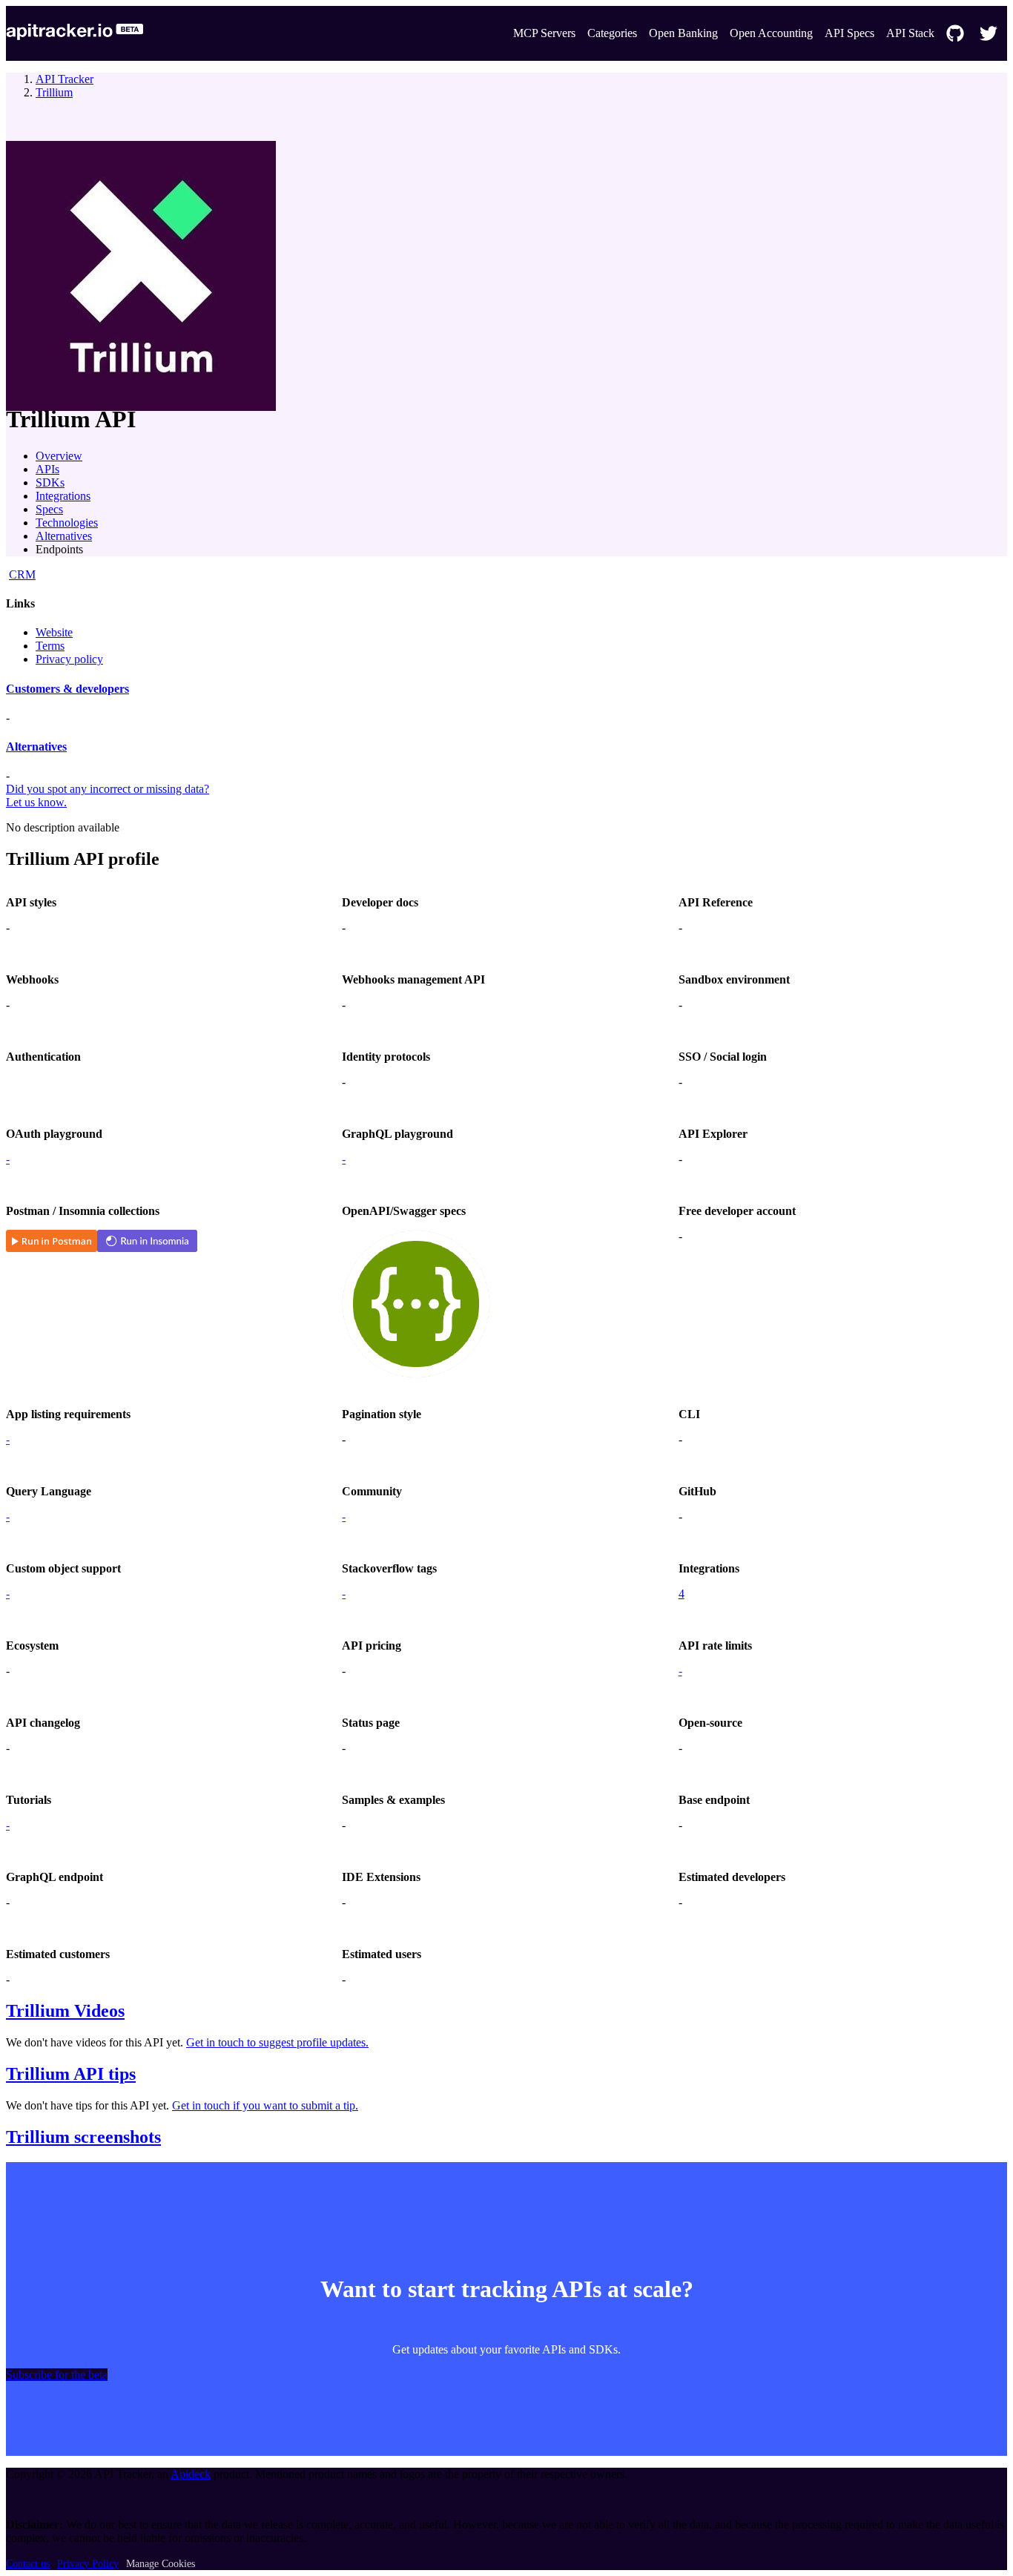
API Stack (910, 33)
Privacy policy (69, 659)
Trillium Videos (65, 2011)
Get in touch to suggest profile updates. (277, 2042)
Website (54, 632)
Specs (49, 509)
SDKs (50, 482)
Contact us (28, 2564)
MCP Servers (544, 33)
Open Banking (683, 33)
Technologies (67, 523)
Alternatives (64, 536)
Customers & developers (67, 689)
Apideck (191, 2474)
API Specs (849, 33)
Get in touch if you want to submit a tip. (265, 2105)
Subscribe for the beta (57, 2375)
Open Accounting (771, 33)
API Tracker (65, 79)
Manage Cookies (161, 2564)
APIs (47, 469)
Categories (612, 33)
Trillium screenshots (83, 2137)
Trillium (54, 92)
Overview (59, 456)
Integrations (63, 496)
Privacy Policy (88, 2564)
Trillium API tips (71, 2074)
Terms (50, 646)
